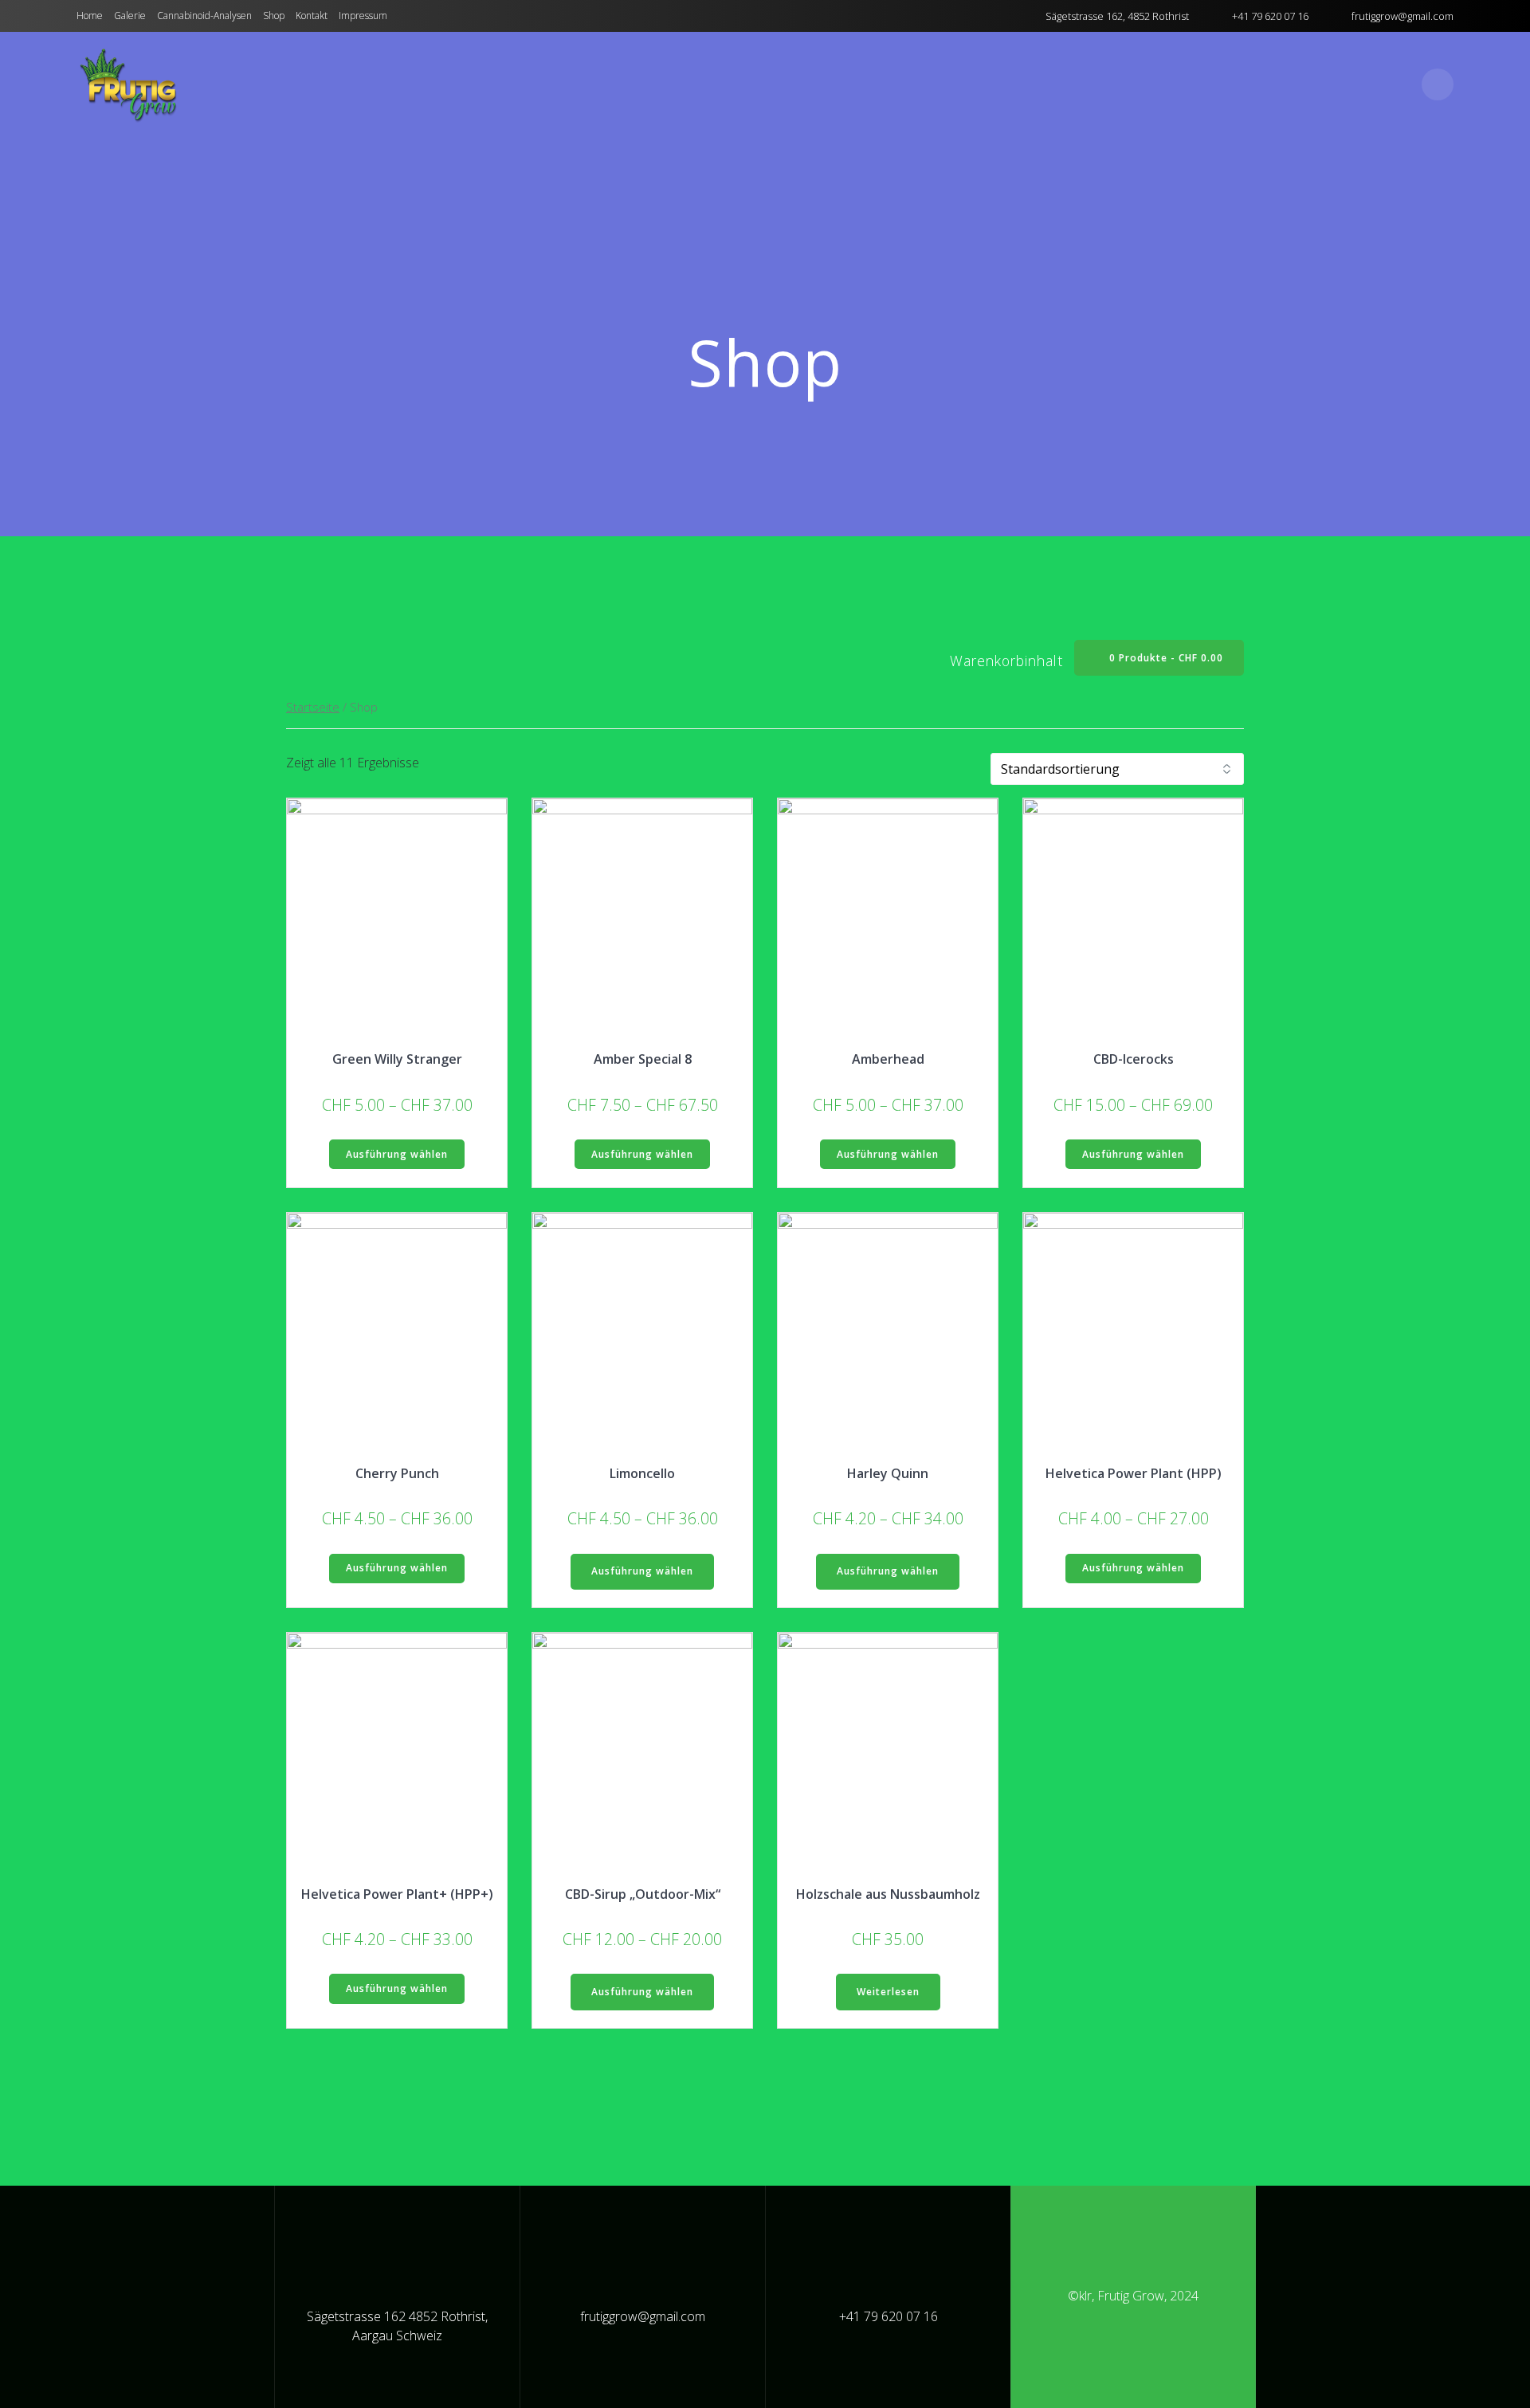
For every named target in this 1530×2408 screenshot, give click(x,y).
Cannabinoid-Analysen (204, 16)
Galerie (130, 16)
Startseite (313, 707)
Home (90, 16)
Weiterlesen (888, 1992)
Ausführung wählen (397, 1154)
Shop (274, 16)
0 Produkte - (1165, 658)
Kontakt (312, 16)
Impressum (363, 16)
